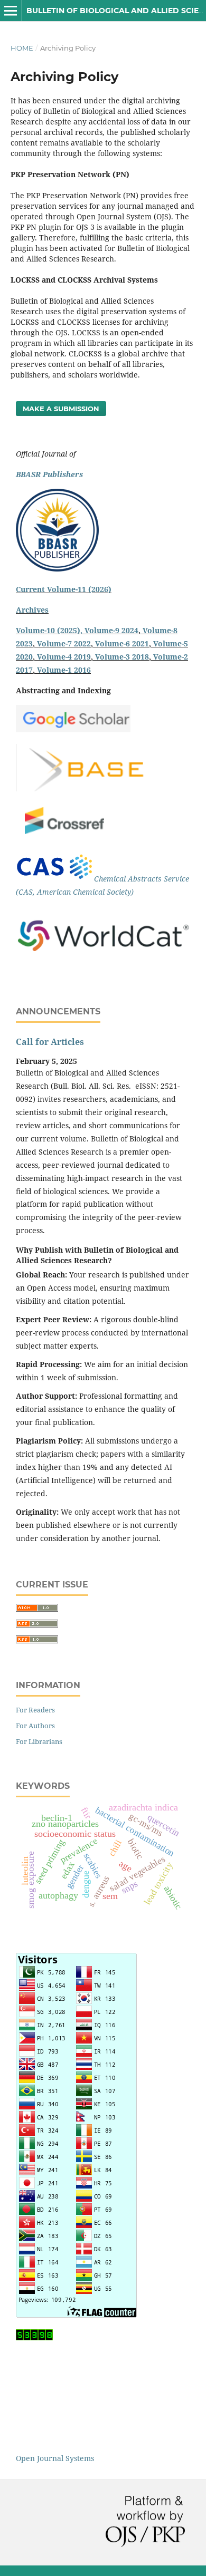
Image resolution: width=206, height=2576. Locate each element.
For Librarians (39, 1741)
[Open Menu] (11, 11)
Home (22, 48)
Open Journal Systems (55, 2458)
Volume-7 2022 (64, 643)
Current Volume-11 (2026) (64, 589)
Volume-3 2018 (122, 657)
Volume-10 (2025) (48, 630)
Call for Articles (50, 1042)
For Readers (35, 1710)
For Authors (35, 1726)
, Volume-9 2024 (109, 630)
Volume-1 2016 (64, 670)
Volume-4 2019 (64, 657)
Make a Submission (61, 409)
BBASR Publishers (49, 474)
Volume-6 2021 (122, 643)
